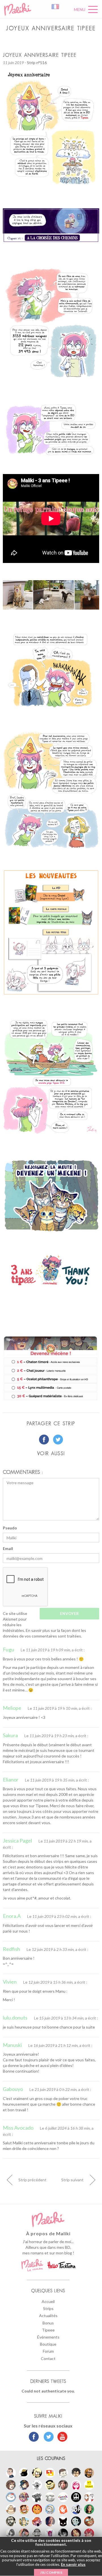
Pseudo (10, 1528)
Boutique (48, 2344)
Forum (48, 2351)
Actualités (48, 2316)
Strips (48, 2308)
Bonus (48, 2323)
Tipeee (48, 2330)
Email (8, 1548)
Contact (48, 2358)
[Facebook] (34, 2437)
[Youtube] (61, 2437)
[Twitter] (47, 2437)
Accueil (48, 2301)
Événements (48, 2337)
